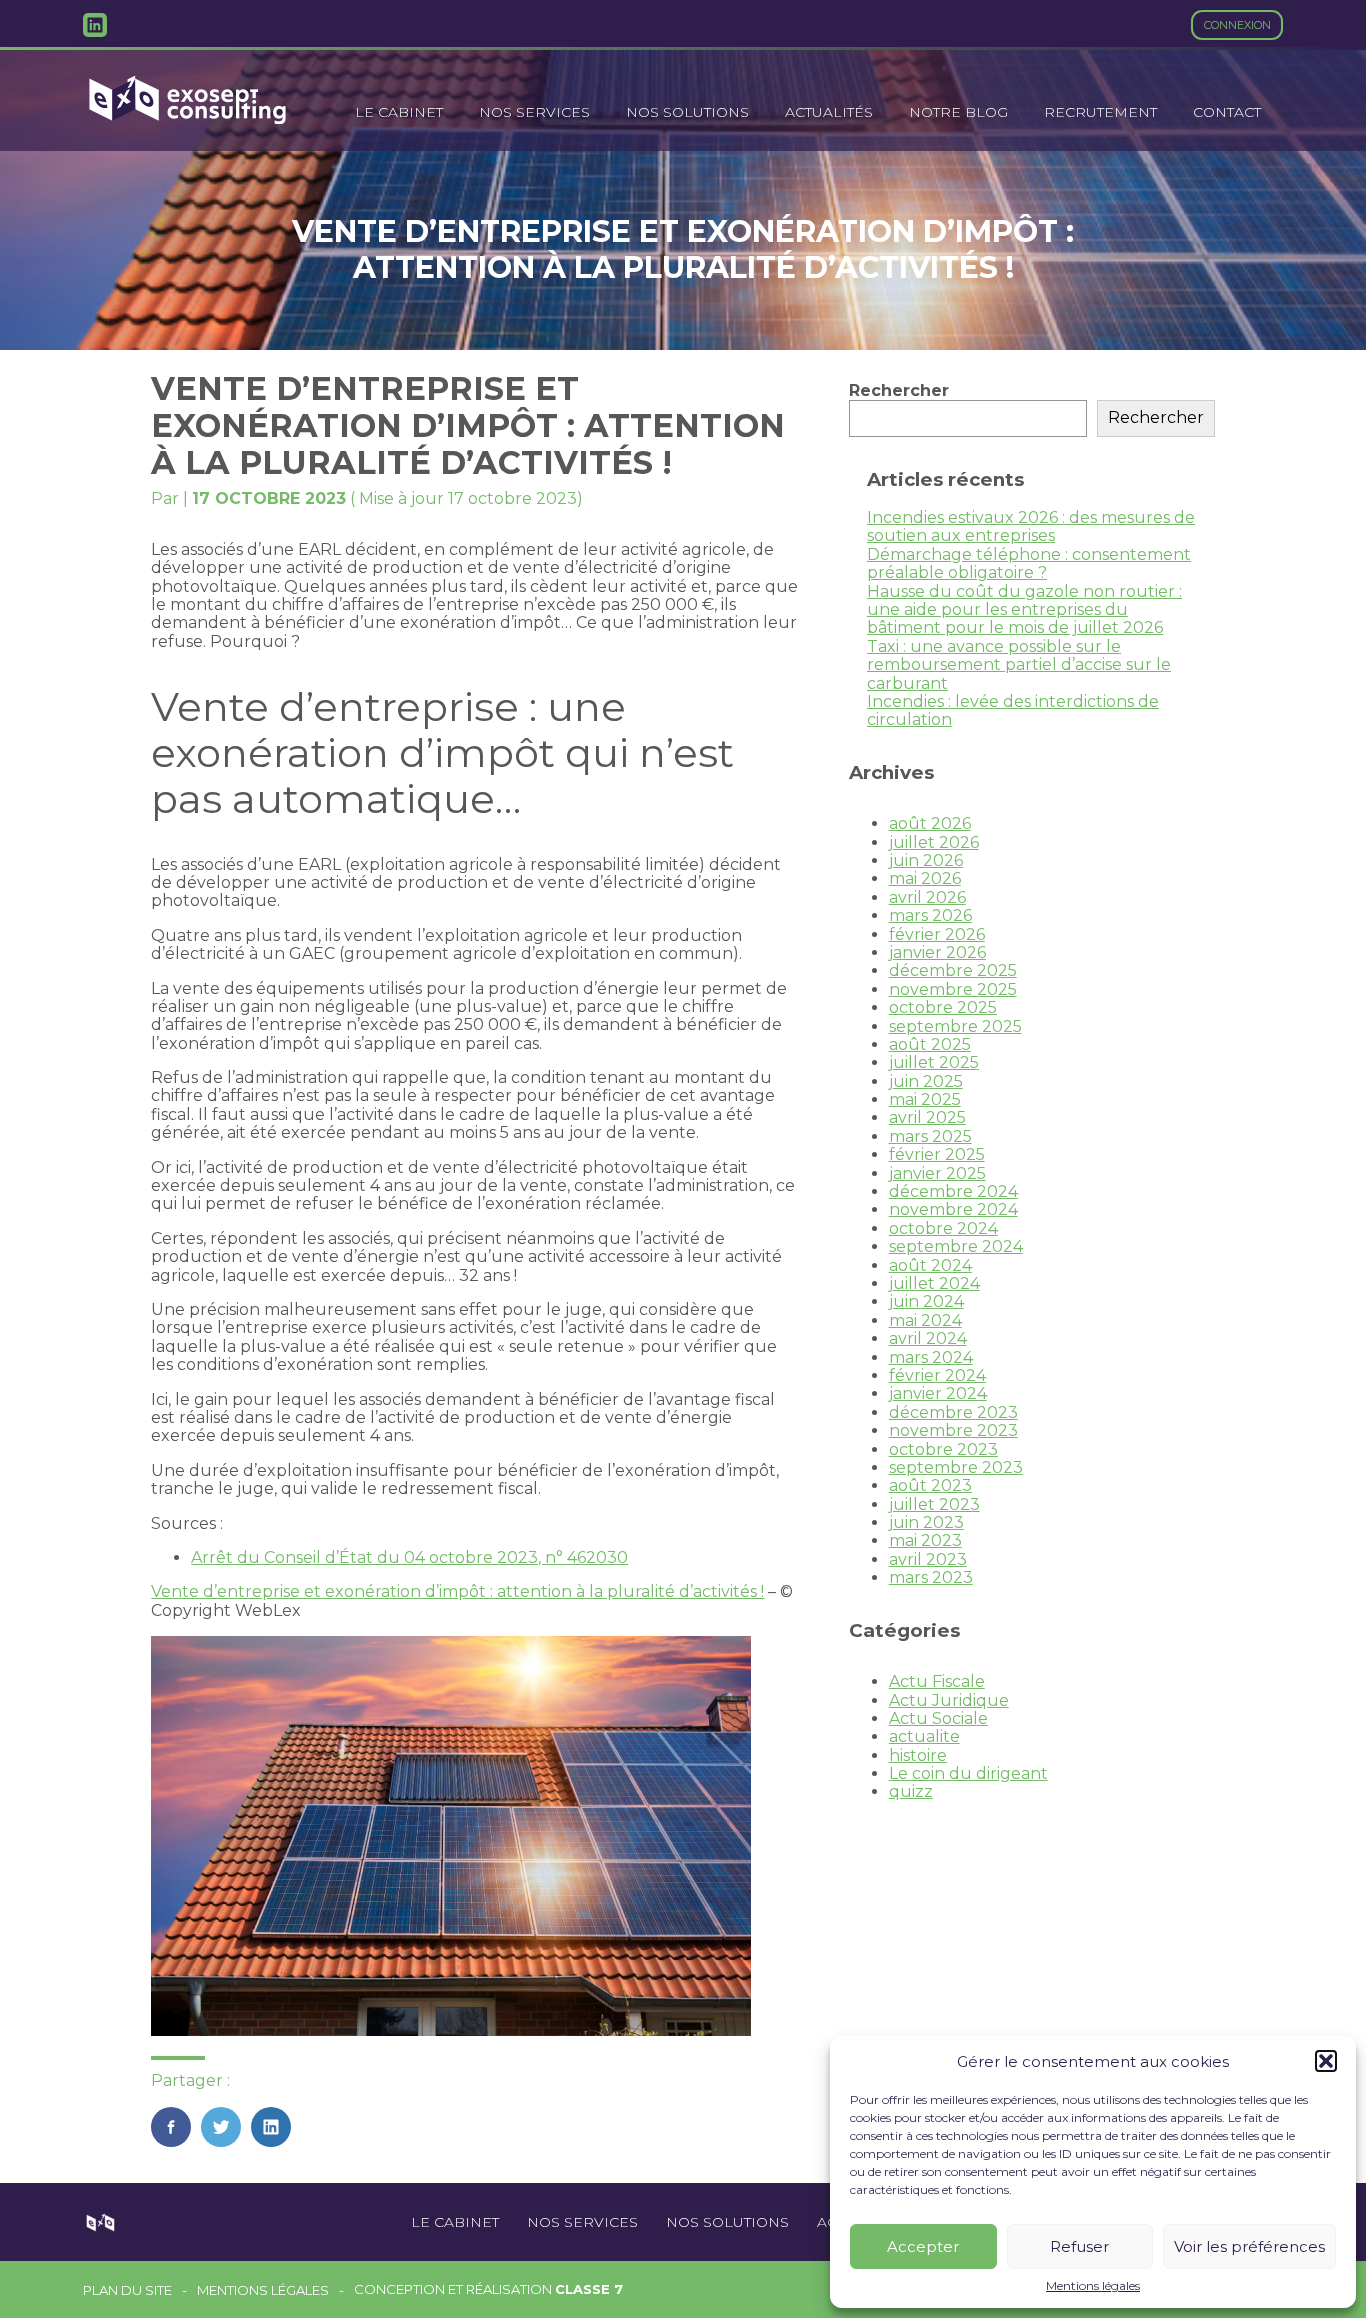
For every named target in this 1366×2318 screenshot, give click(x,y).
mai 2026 (925, 878)
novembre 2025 (953, 989)
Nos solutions (687, 112)
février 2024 (937, 1375)
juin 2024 (926, 1301)
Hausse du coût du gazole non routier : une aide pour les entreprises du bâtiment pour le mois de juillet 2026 (1024, 610)
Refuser (1079, 2246)
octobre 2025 (943, 1007)
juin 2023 (926, 1522)
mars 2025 (930, 1136)
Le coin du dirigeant (968, 1773)
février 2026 (937, 934)
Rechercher (899, 390)
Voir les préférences (1249, 2246)
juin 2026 (926, 860)
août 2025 (930, 1044)
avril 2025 (927, 1117)
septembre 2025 (955, 1026)
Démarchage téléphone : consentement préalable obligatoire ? (1029, 563)
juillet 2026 (934, 842)
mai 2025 (925, 1099)
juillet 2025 (934, 1062)
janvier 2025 (937, 1173)
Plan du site (127, 2290)
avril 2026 (927, 897)
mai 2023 (925, 1540)
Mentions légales (1093, 2286)
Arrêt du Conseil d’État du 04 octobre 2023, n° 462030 (409, 1557)
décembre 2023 (953, 1412)
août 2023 (930, 1485)
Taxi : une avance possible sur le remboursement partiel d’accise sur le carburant (1019, 665)
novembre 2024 (953, 1209)
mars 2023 (931, 1577)
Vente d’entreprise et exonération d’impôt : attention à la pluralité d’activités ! (457, 1591)
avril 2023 (928, 1559)
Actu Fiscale (937, 1681)
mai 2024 (925, 1320)
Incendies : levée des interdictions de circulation (1013, 710)
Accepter (923, 2246)
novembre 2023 (953, 1430)
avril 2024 (928, 1338)
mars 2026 (930, 915)
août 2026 (930, 823)
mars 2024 (931, 1357)
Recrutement (1100, 112)
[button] (1326, 2061)
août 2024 (930, 1265)
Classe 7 (589, 2289)
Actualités (829, 112)
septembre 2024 (956, 1246)
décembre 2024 (953, 1191)
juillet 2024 (934, 1283)
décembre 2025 (953, 970)
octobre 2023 (943, 1449)
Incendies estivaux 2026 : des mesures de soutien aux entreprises (1031, 526)
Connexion (1237, 25)
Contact (1227, 112)
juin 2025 (926, 1081)
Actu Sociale (938, 1718)
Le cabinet (399, 112)
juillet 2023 (934, 1504)
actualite (924, 1736)
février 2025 (937, 1154)
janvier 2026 (937, 952)
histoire (918, 1755)
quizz (911, 1791)
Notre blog (958, 112)
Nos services (534, 112)
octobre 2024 (943, 1228)
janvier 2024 (938, 1393)
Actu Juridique (949, 1700)
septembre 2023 (956, 1467)
